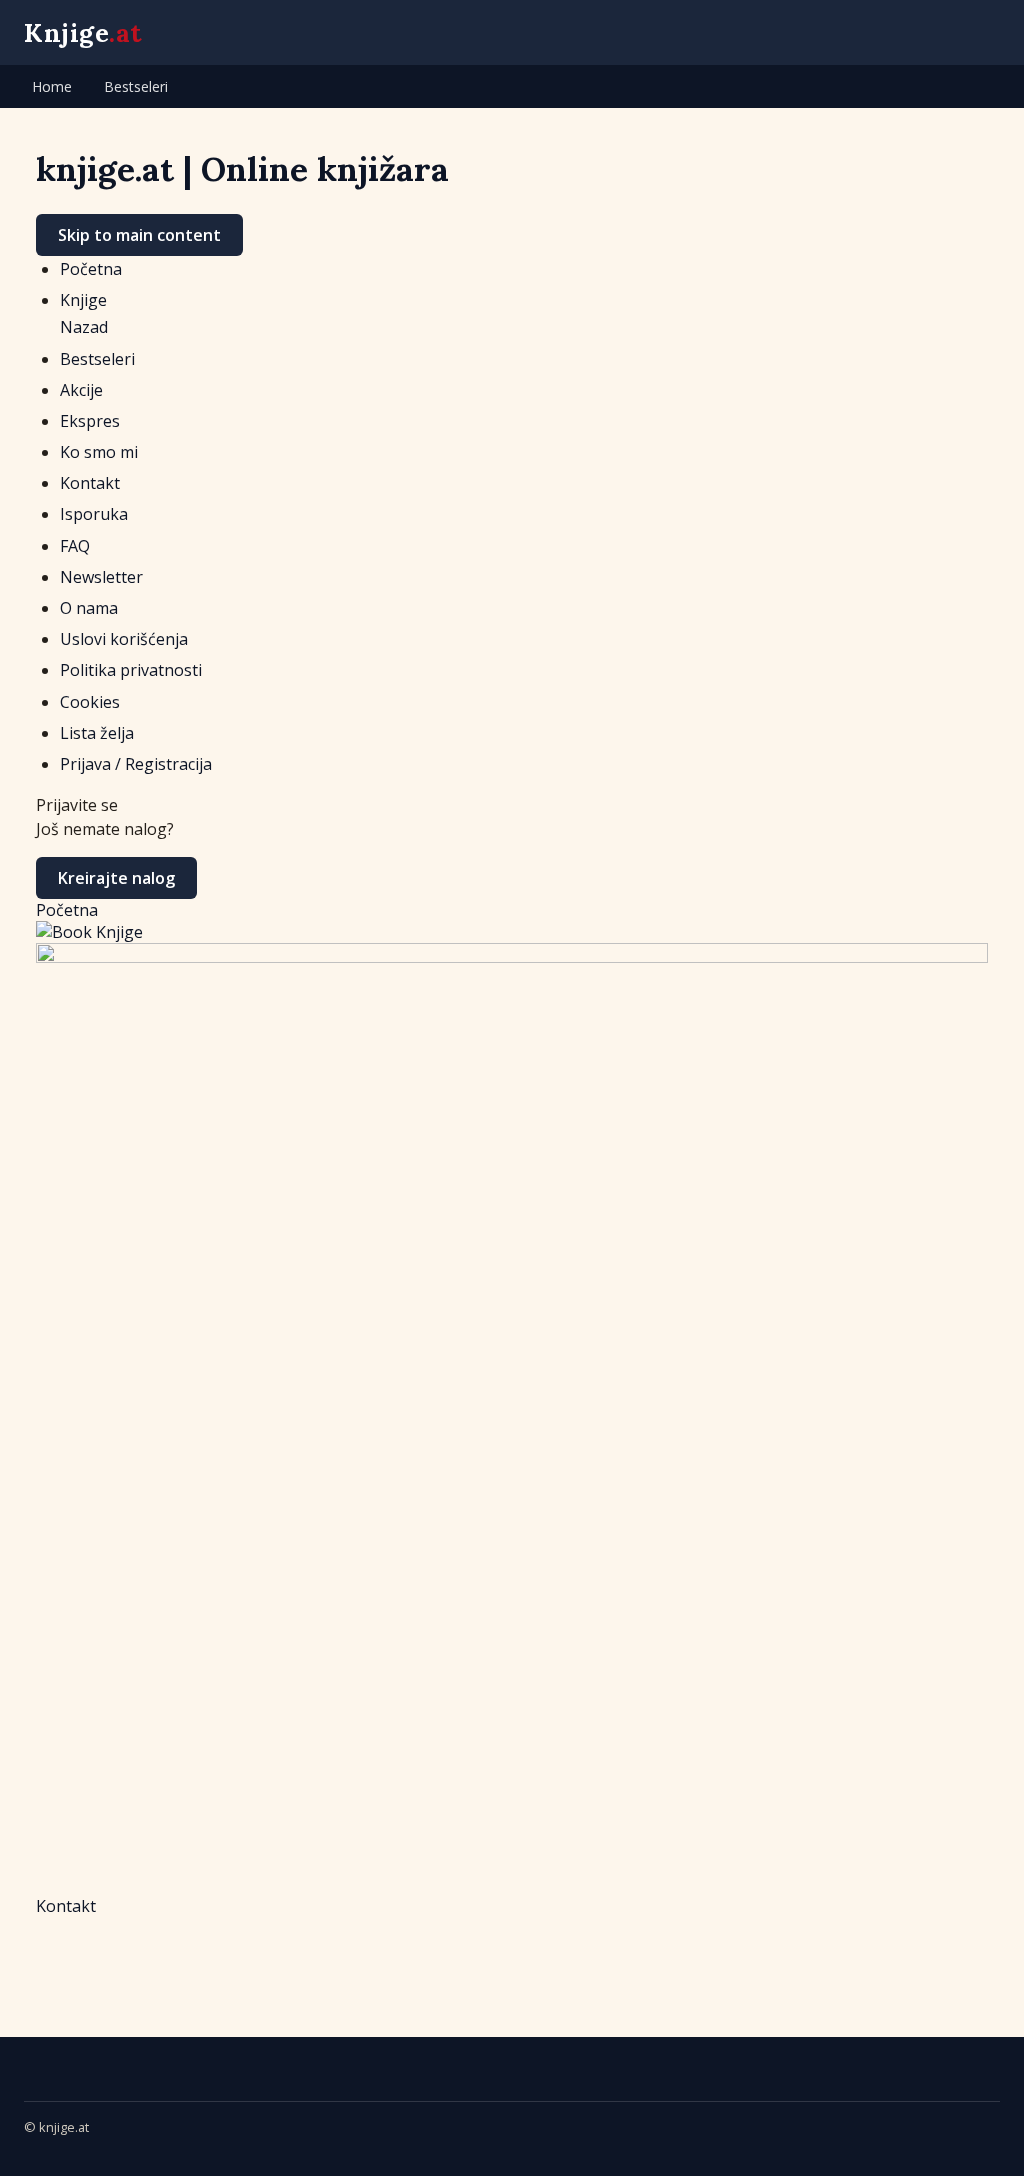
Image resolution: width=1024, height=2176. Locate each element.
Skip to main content (139, 235)
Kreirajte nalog (116, 878)
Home (52, 86)
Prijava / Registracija (136, 764)
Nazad (84, 327)
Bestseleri (136, 86)
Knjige (83, 32)
